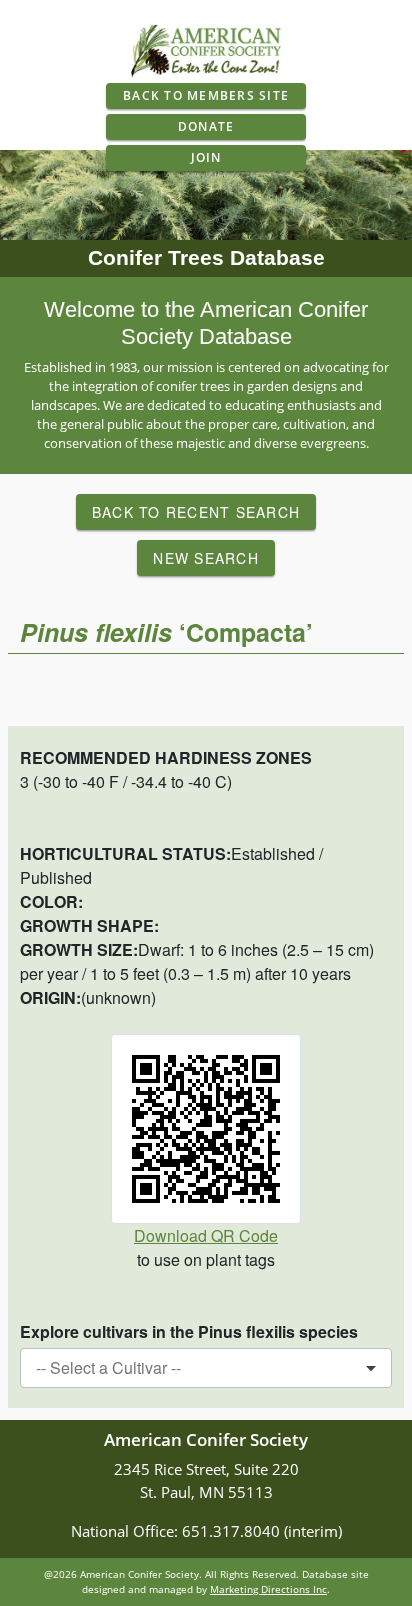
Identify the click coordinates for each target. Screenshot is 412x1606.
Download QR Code (206, 1235)
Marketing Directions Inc (268, 1589)
